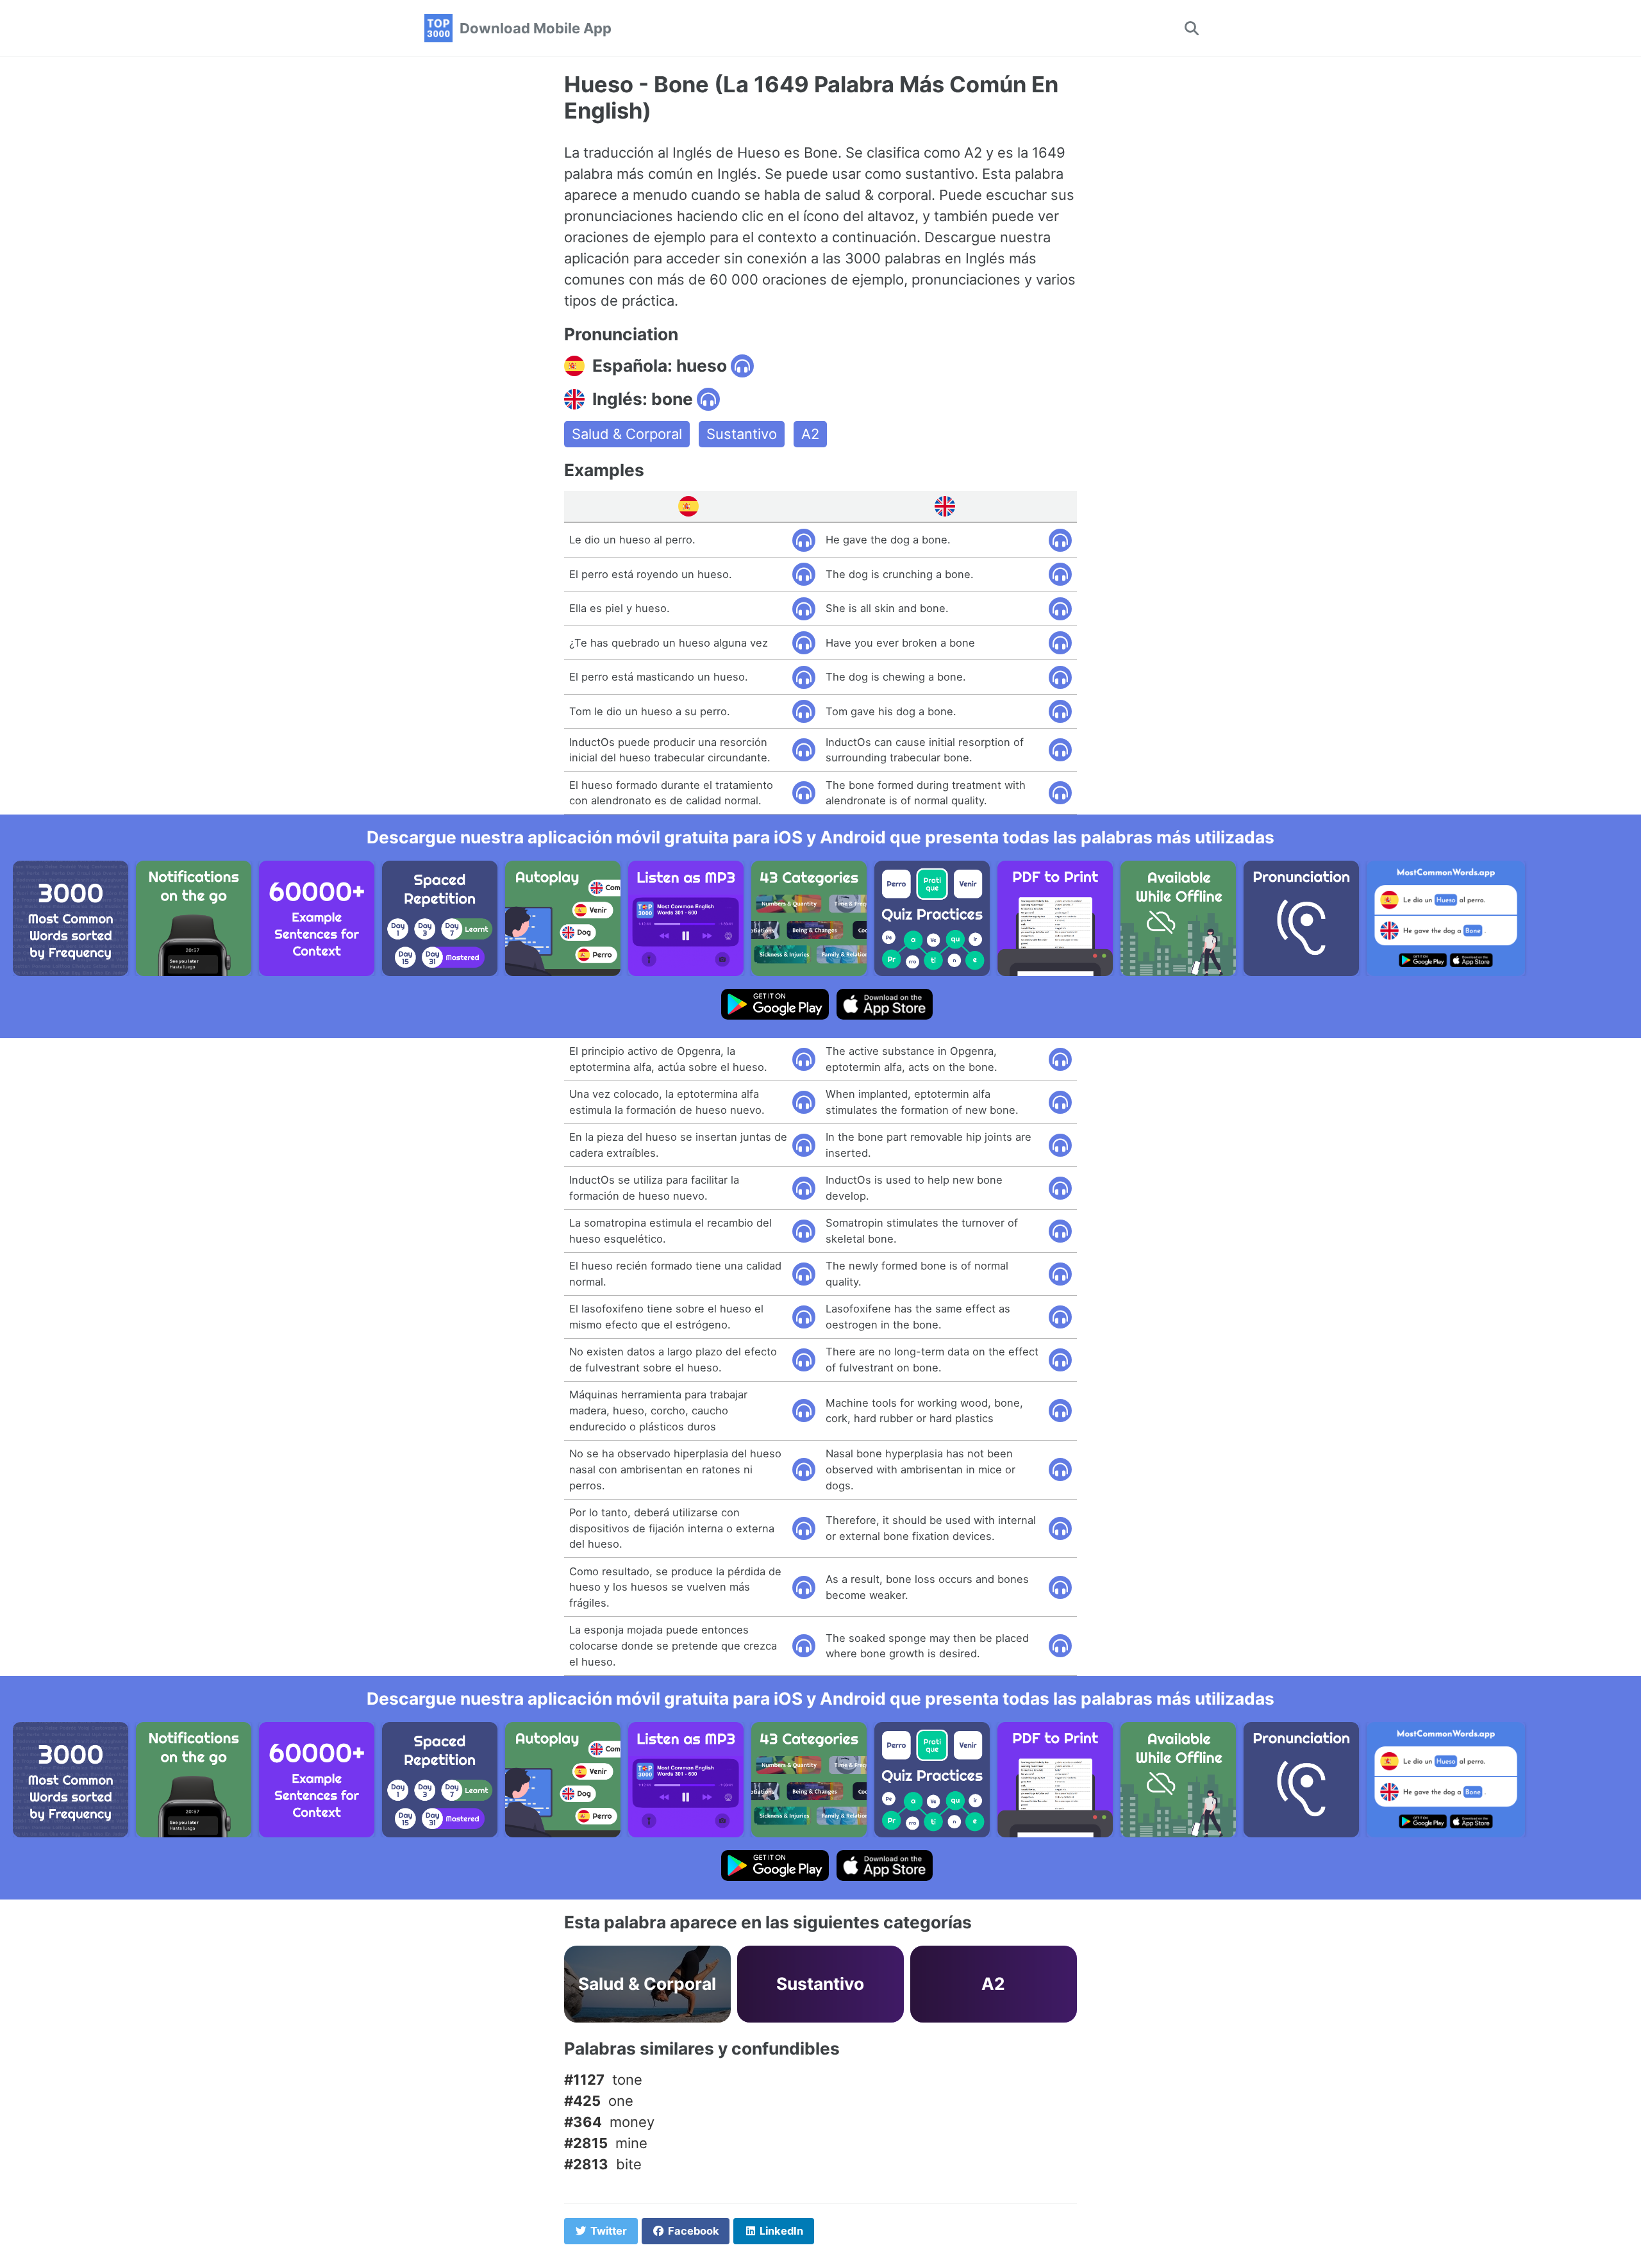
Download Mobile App (536, 28)
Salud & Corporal (627, 434)
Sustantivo (742, 434)
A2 (810, 434)
